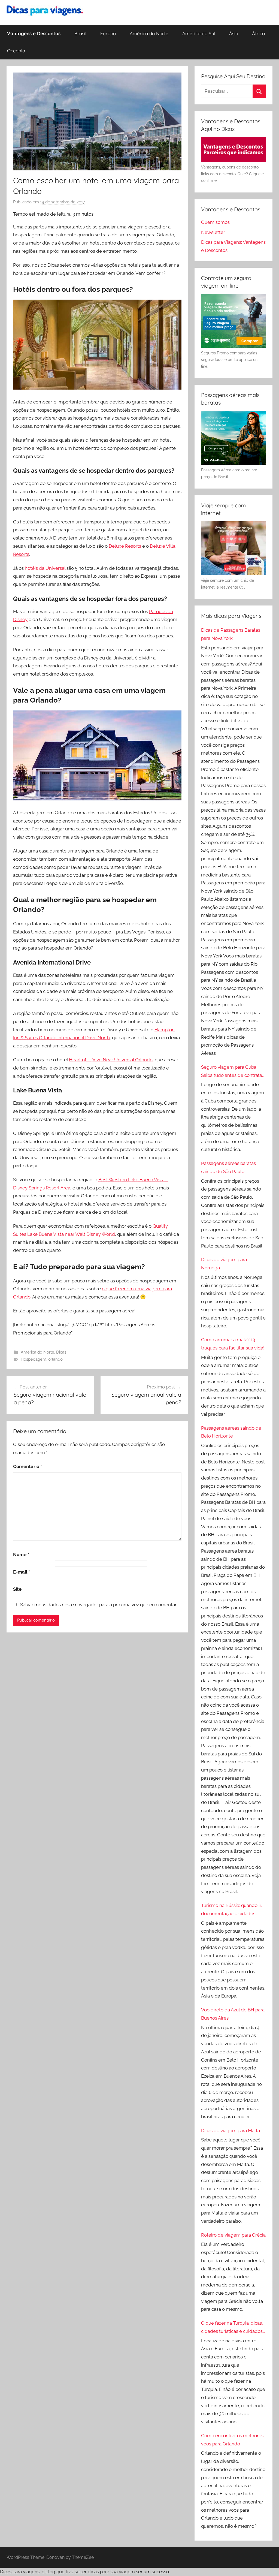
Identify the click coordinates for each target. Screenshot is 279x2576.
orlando (55, 1359)
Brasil (80, 33)
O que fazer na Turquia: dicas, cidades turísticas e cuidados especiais (232, 2328)
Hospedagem (34, 1359)
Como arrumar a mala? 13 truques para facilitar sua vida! (233, 1344)
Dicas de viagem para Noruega (224, 1264)
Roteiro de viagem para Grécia (233, 2235)
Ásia (234, 33)
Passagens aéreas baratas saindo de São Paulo (228, 1167)
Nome (21, 1554)
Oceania (16, 51)
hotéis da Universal (45, 568)
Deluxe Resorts (125, 546)
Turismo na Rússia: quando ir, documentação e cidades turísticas (231, 1910)
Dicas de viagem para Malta (231, 2131)
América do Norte (149, 33)
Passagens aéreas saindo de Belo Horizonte (231, 1432)
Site (17, 1589)
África (258, 33)
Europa (108, 33)
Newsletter (213, 232)
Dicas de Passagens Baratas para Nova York (231, 634)
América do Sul (199, 33)
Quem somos (215, 222)
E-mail (22, 1572)
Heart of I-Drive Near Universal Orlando (111, 1060)
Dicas (61, 1352)
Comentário (28, 1466)
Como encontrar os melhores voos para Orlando (232, 2440)
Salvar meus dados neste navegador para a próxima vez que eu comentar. (98, 1605)
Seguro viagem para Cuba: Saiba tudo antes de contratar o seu (232, 1072)
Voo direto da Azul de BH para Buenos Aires (233, 2014)
